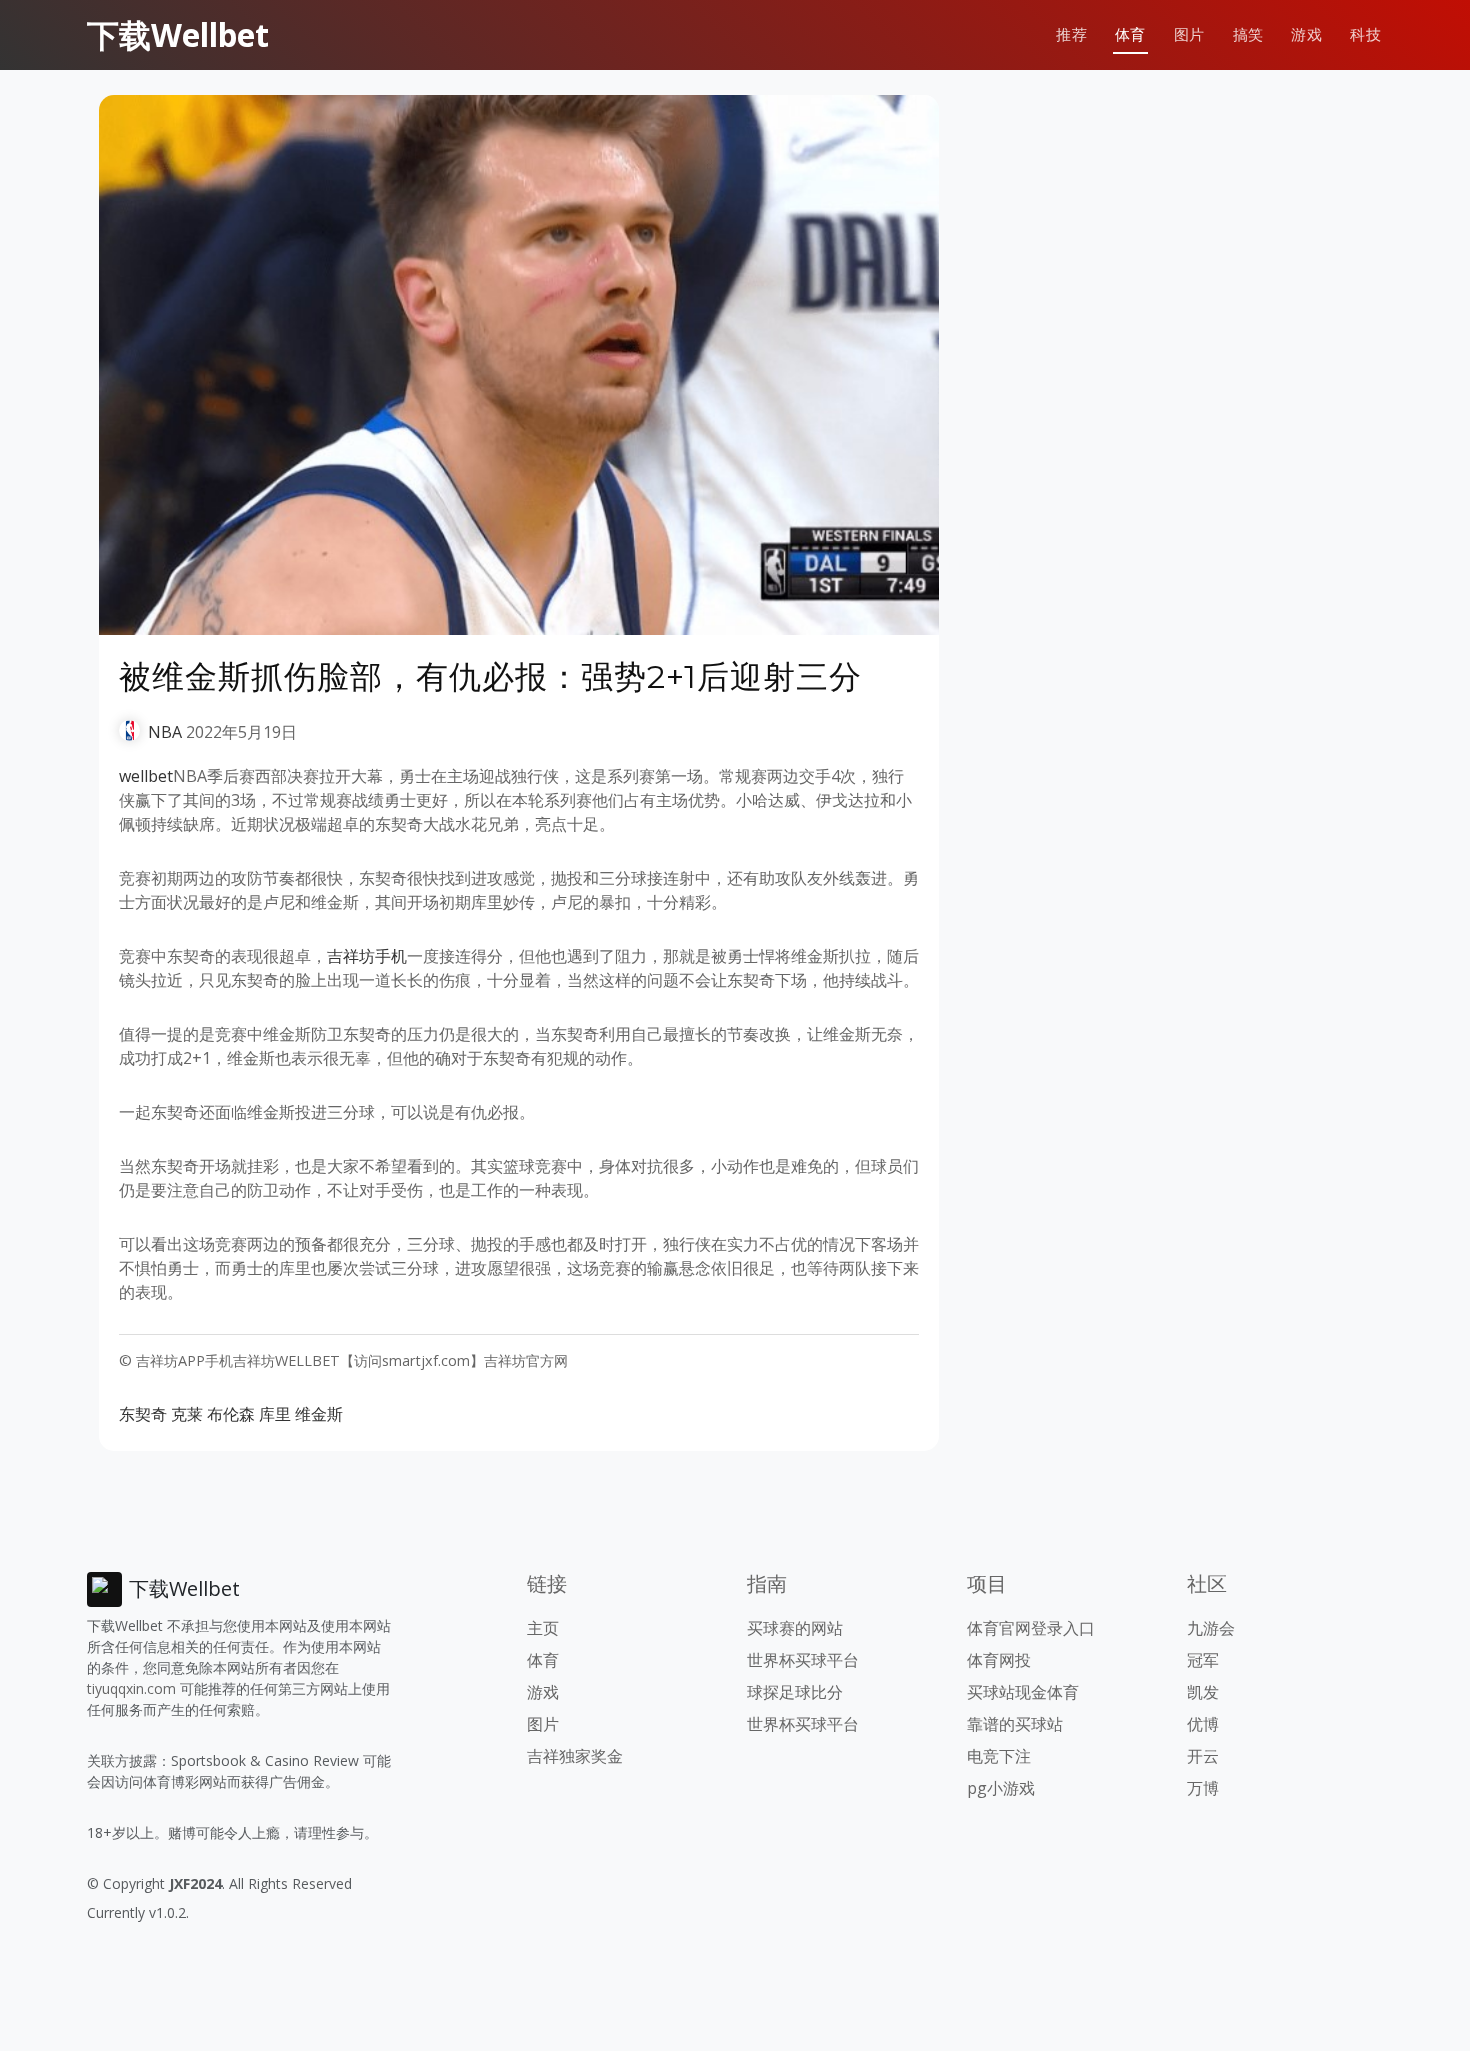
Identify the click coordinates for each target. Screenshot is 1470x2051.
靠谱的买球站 (1015, 1724)
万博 (1203, 1788)
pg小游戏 (1001, 1788)
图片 (1189, 34)
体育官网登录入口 (1031, 1628)
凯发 (1203, 1692)
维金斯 (319, 1414)
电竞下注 (999, 1756)
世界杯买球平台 (803, 1660)
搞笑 (1248, 34)
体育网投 (999, 1660)
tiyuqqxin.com (131, 1688)
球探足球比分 (795, 1692)
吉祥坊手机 (367, 956)
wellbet (146, 776)
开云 (1203, 1756)
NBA (165, 732)
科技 (1365, 34)
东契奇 (143, 1414)
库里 (275, 1414)
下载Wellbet (178, 34)
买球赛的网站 (795, 1628)
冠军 (1203, 1660)
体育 (1130, 34)
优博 (1203, 1724)
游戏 (1306, 34)
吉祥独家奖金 (575, 1756)
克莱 (187, 1414)
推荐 (1071, 34)
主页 (543, 1628)
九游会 (1211, 1628)
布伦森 (231, 1414)
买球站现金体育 (1023, 1692)
